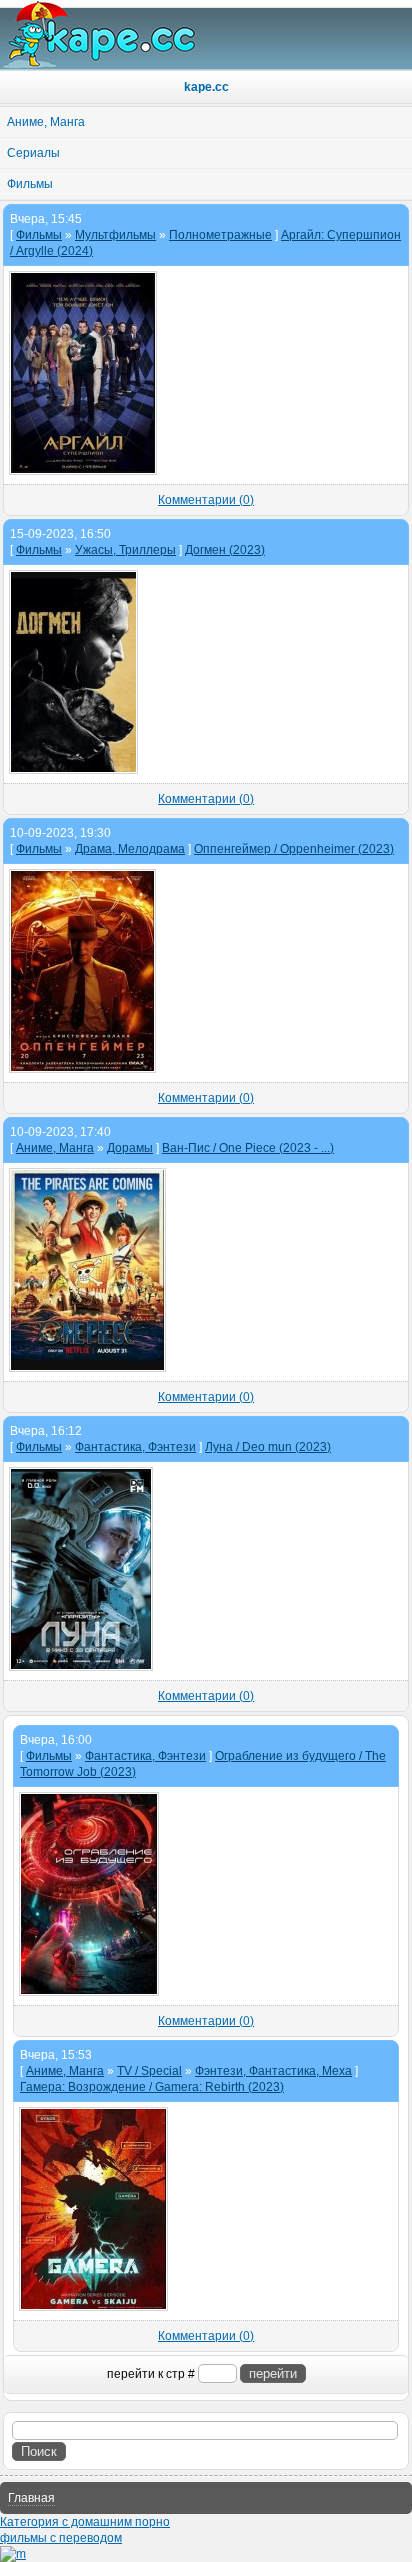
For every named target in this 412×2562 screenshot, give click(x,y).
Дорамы (130, 1148)
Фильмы (39, 235)
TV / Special (149, 2071)
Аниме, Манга (55, 1148)
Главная (31, 2498)
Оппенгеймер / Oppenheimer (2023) (294, 849)
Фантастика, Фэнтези (135, 1447)
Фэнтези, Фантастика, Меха (273, 2071)
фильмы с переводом (61, 2538)
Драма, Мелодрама (130, 849)
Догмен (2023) (225, 550)
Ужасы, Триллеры (125, 550)
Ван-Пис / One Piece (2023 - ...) (248, 1148)
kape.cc (206, 87)
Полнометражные (220, 235)
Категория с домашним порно (85, 2522)
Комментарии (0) (206, 500)
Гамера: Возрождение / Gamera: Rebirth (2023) (152, 2087)
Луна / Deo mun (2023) (268, 1447)
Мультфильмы (115, 235)
